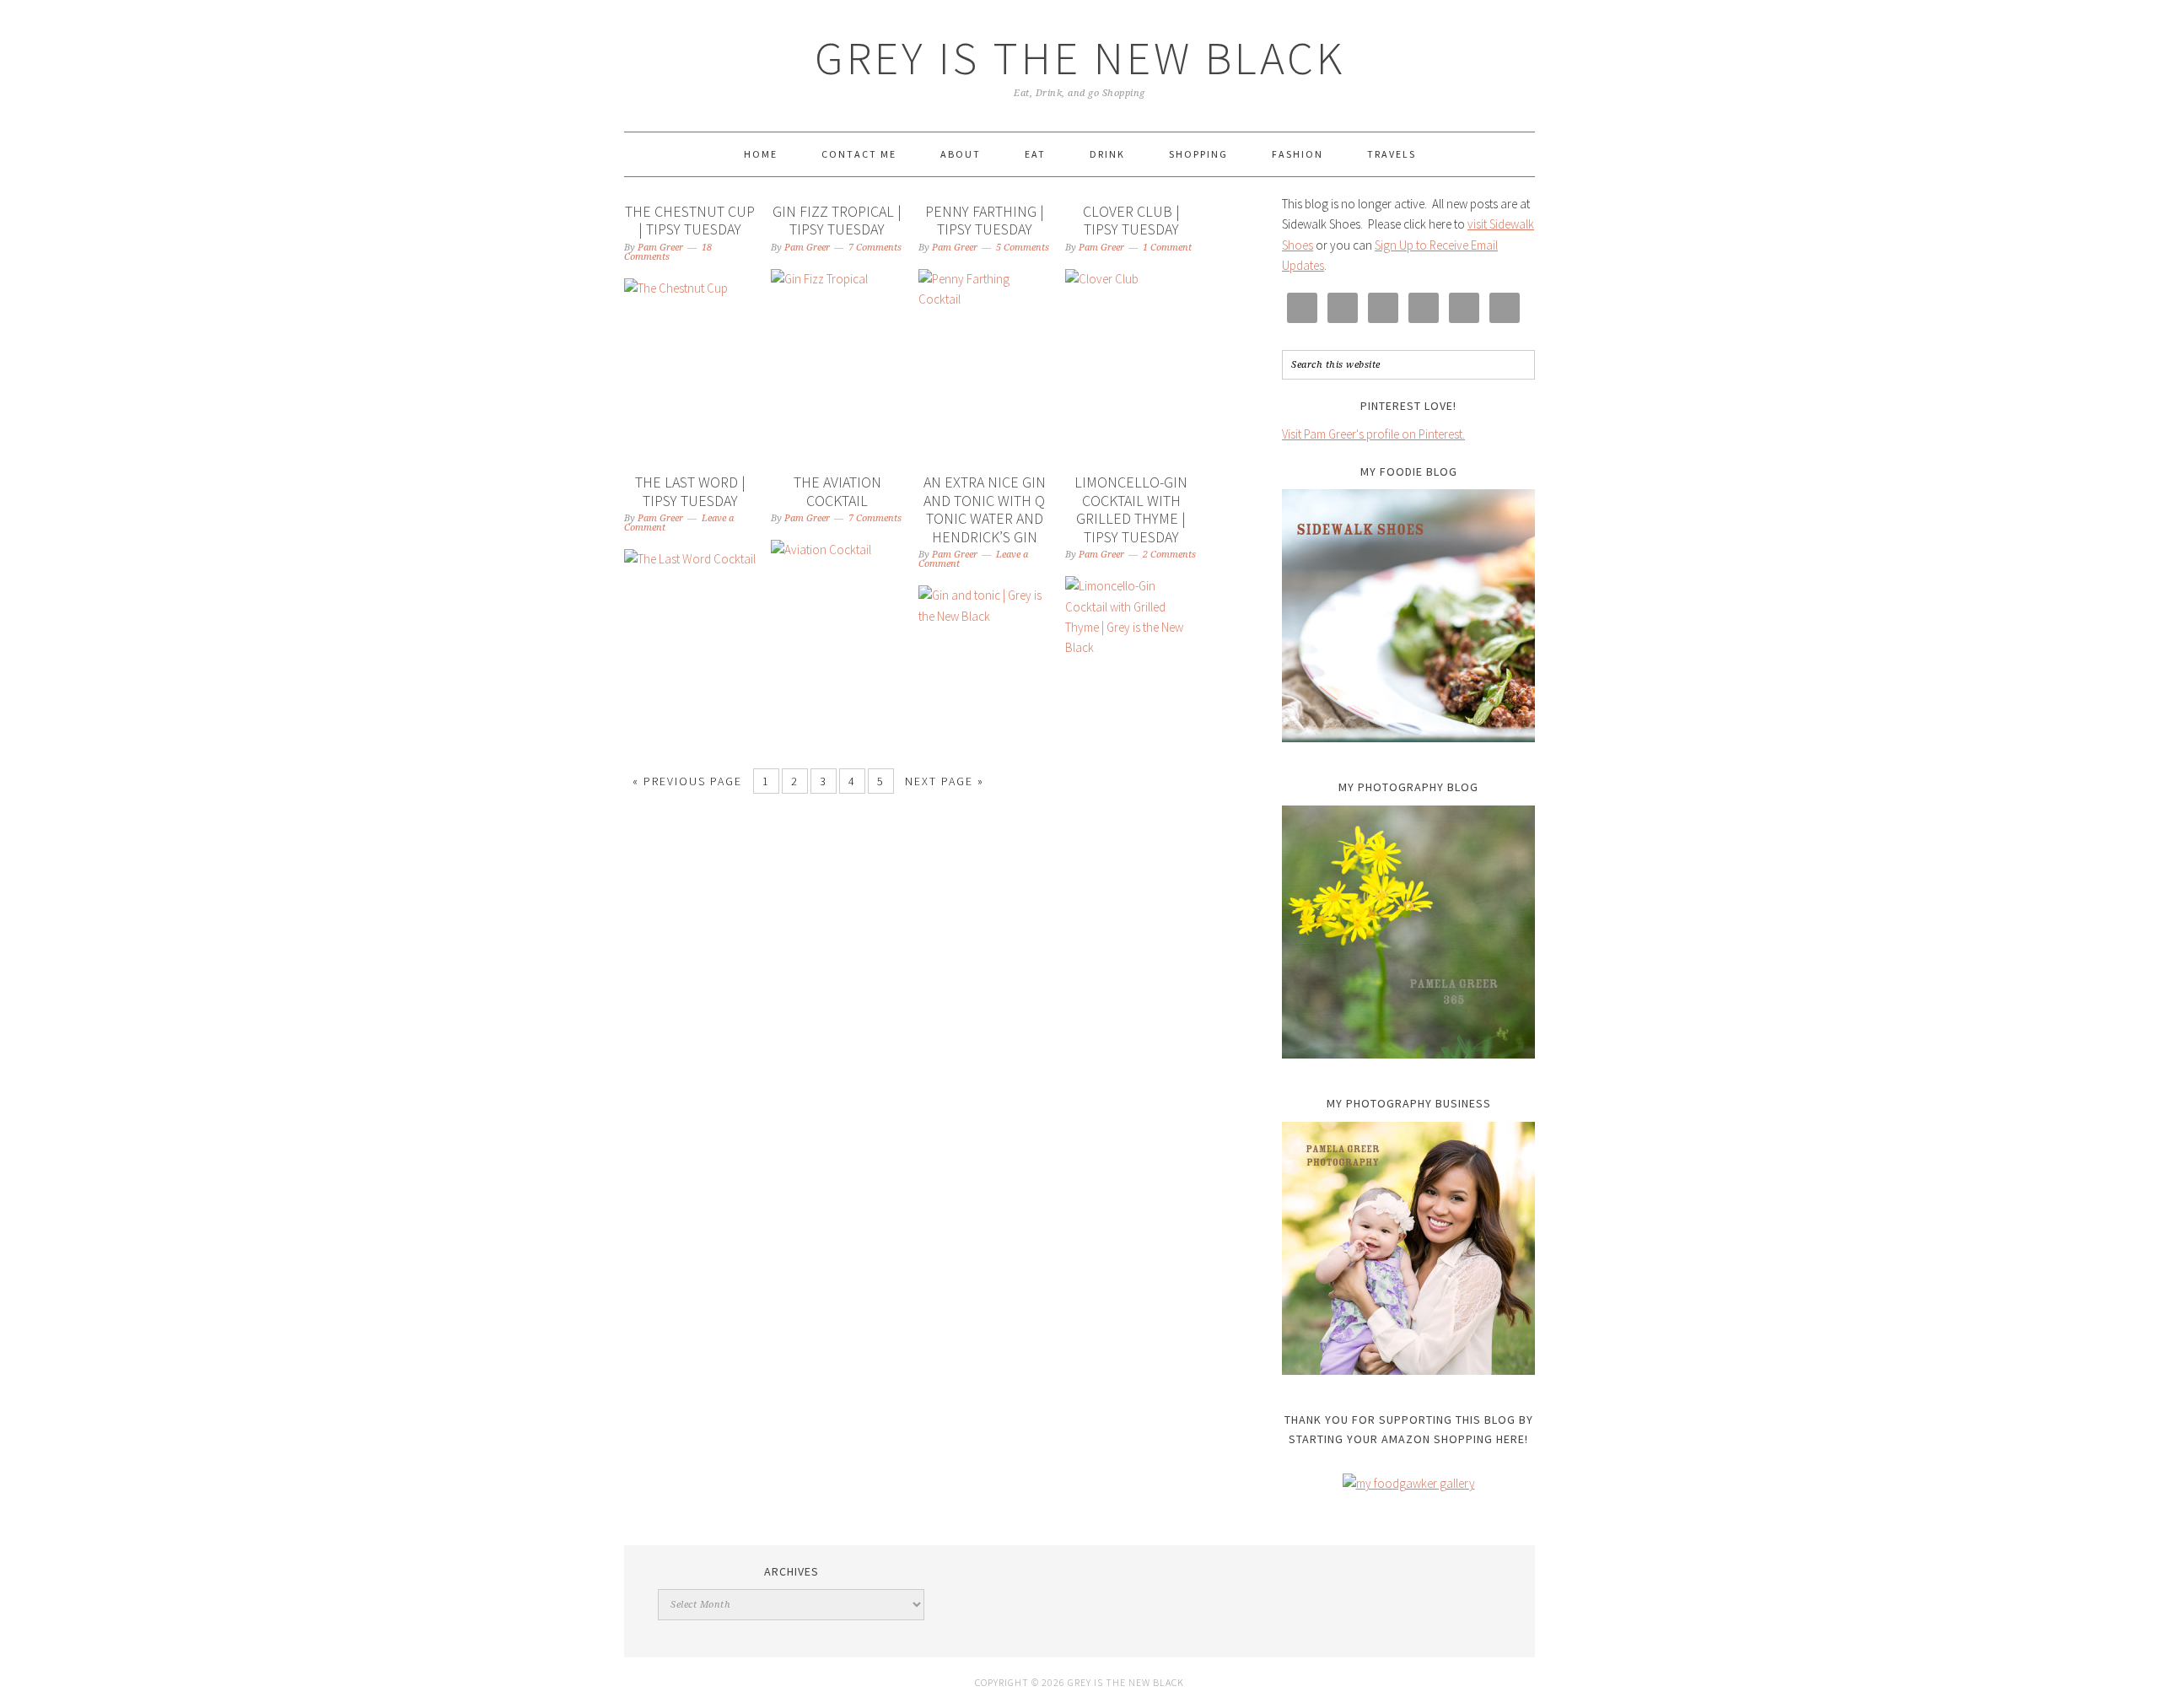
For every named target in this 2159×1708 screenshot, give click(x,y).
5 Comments (1023, 248)
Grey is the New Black (1080, 58)
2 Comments (1169, 555)
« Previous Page (687, 781)
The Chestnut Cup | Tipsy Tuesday (690, 221)
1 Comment (1167, 248)
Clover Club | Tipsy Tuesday (1131, 221)
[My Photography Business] (1408, 1248)
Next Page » (945, 781)
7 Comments (875, 248)
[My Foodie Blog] (1408, 616)
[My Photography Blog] (1408, 932)
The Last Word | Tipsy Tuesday (690, 491)
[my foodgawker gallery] (1409, 1483)
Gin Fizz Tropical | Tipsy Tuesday (837, 221)
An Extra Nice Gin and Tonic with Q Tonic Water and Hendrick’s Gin (985, 509)
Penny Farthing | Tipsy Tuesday (985, 221)
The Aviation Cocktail (837, 491)
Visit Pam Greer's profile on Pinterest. (1373, 434)
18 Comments (668, 252)
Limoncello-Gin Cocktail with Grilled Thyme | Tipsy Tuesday (1131, 509)
